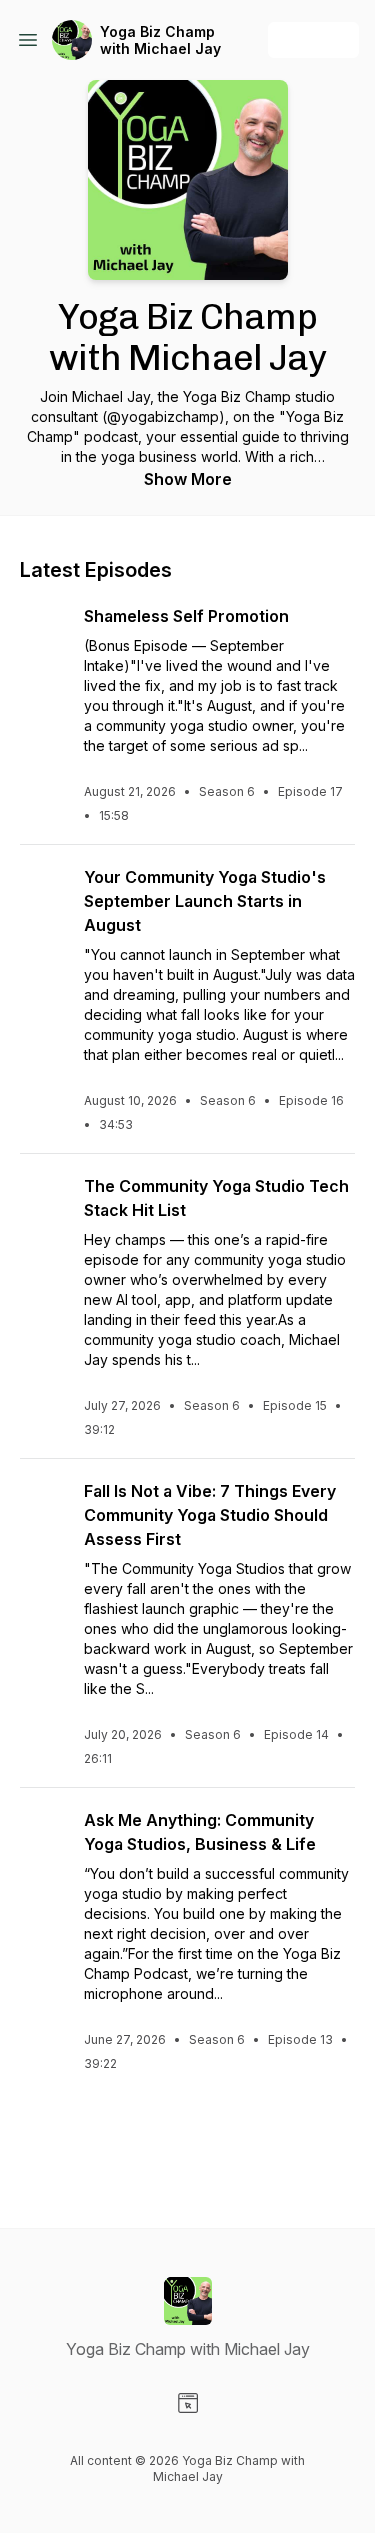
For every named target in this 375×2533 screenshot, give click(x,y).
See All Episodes (187, 2144)
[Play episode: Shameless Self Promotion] (44, 628)
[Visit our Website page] (188, 2403)
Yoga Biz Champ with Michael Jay (160, 40)
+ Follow (313, 39)
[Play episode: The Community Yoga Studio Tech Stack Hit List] (44, 1198)
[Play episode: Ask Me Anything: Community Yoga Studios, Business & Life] (44, 1832)
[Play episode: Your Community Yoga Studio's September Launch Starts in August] (44, 889)
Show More (188, 479)
